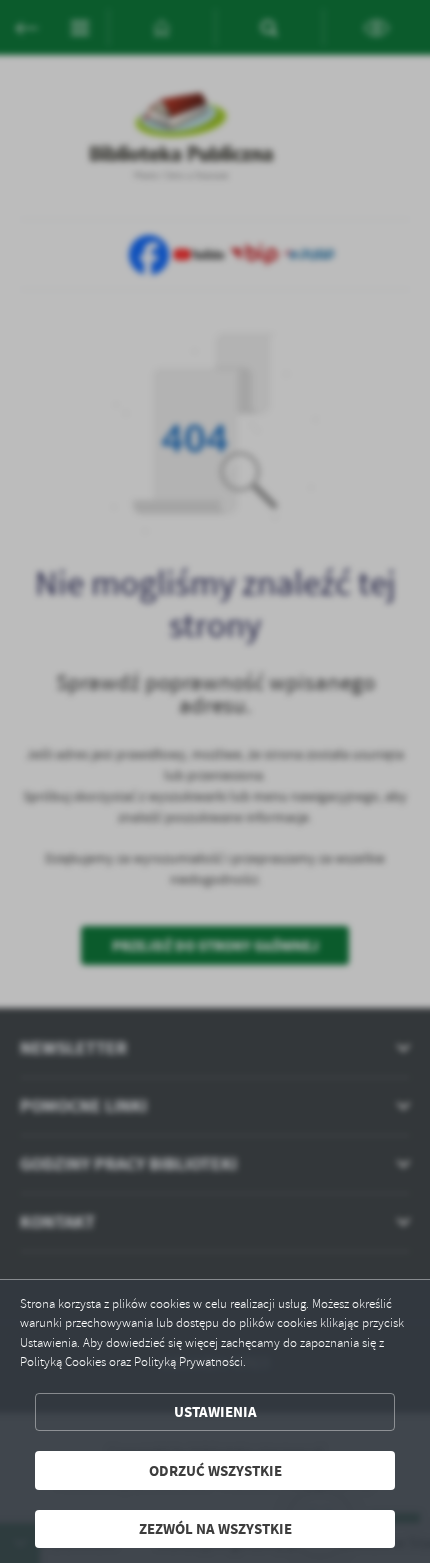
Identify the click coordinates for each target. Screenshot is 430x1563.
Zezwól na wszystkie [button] (215, 1528)
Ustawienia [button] (215, 1411)
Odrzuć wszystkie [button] (215, 1470)
